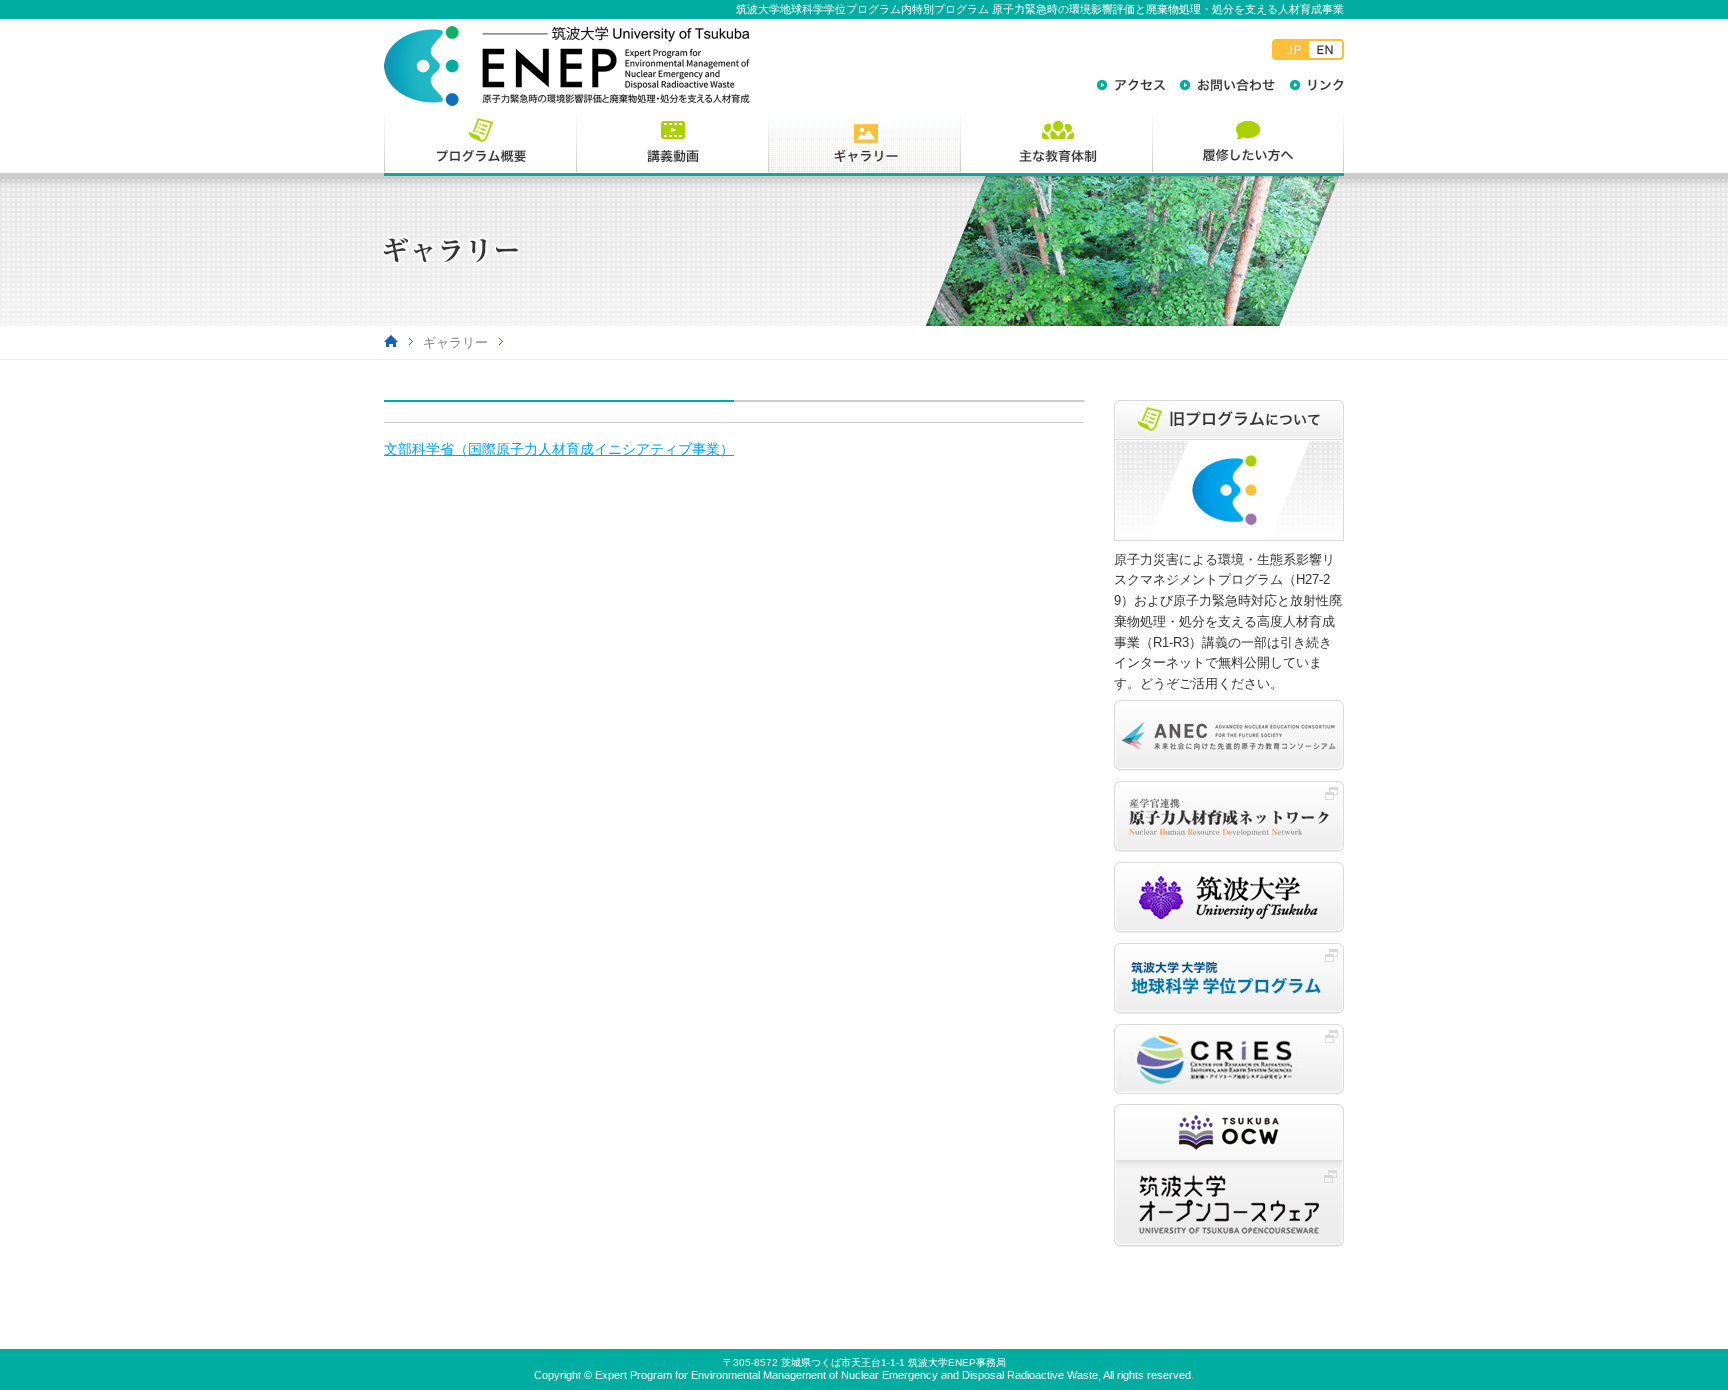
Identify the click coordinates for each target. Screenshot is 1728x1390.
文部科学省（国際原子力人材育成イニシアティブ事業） (559, 449)
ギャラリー (455, 342)
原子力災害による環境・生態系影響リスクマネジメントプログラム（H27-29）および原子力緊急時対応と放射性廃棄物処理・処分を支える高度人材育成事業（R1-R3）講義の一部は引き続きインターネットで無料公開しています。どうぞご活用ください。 (1228, 621)
